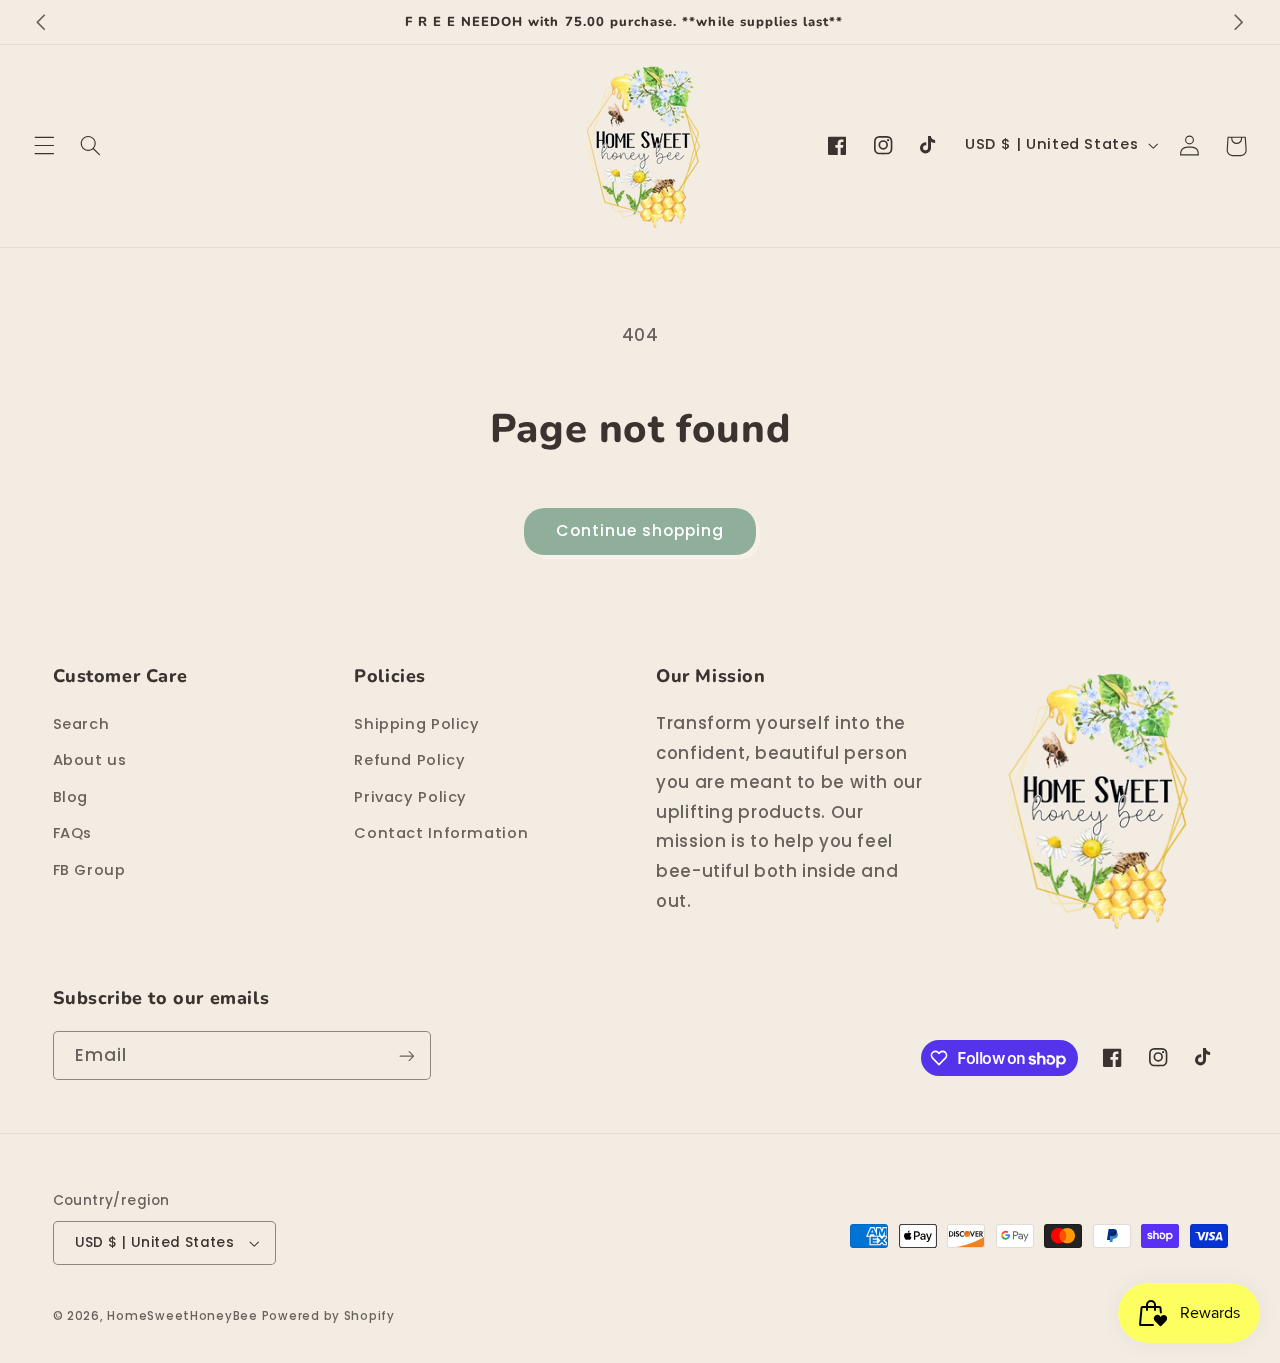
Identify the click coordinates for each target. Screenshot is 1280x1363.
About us (90, 760)
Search (81, 724)
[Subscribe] (406, 1055)
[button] (44, 146)
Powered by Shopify (328, 1316)
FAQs (73, 833)
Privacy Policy (410, 797)
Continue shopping (640, 530)
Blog (71, 797)
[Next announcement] (1239, 22)
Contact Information (441, 833)
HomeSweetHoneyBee (182, 1316)
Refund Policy (409, 760)
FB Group (89, 870)
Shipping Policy (416, 724)
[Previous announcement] (41, 22)
